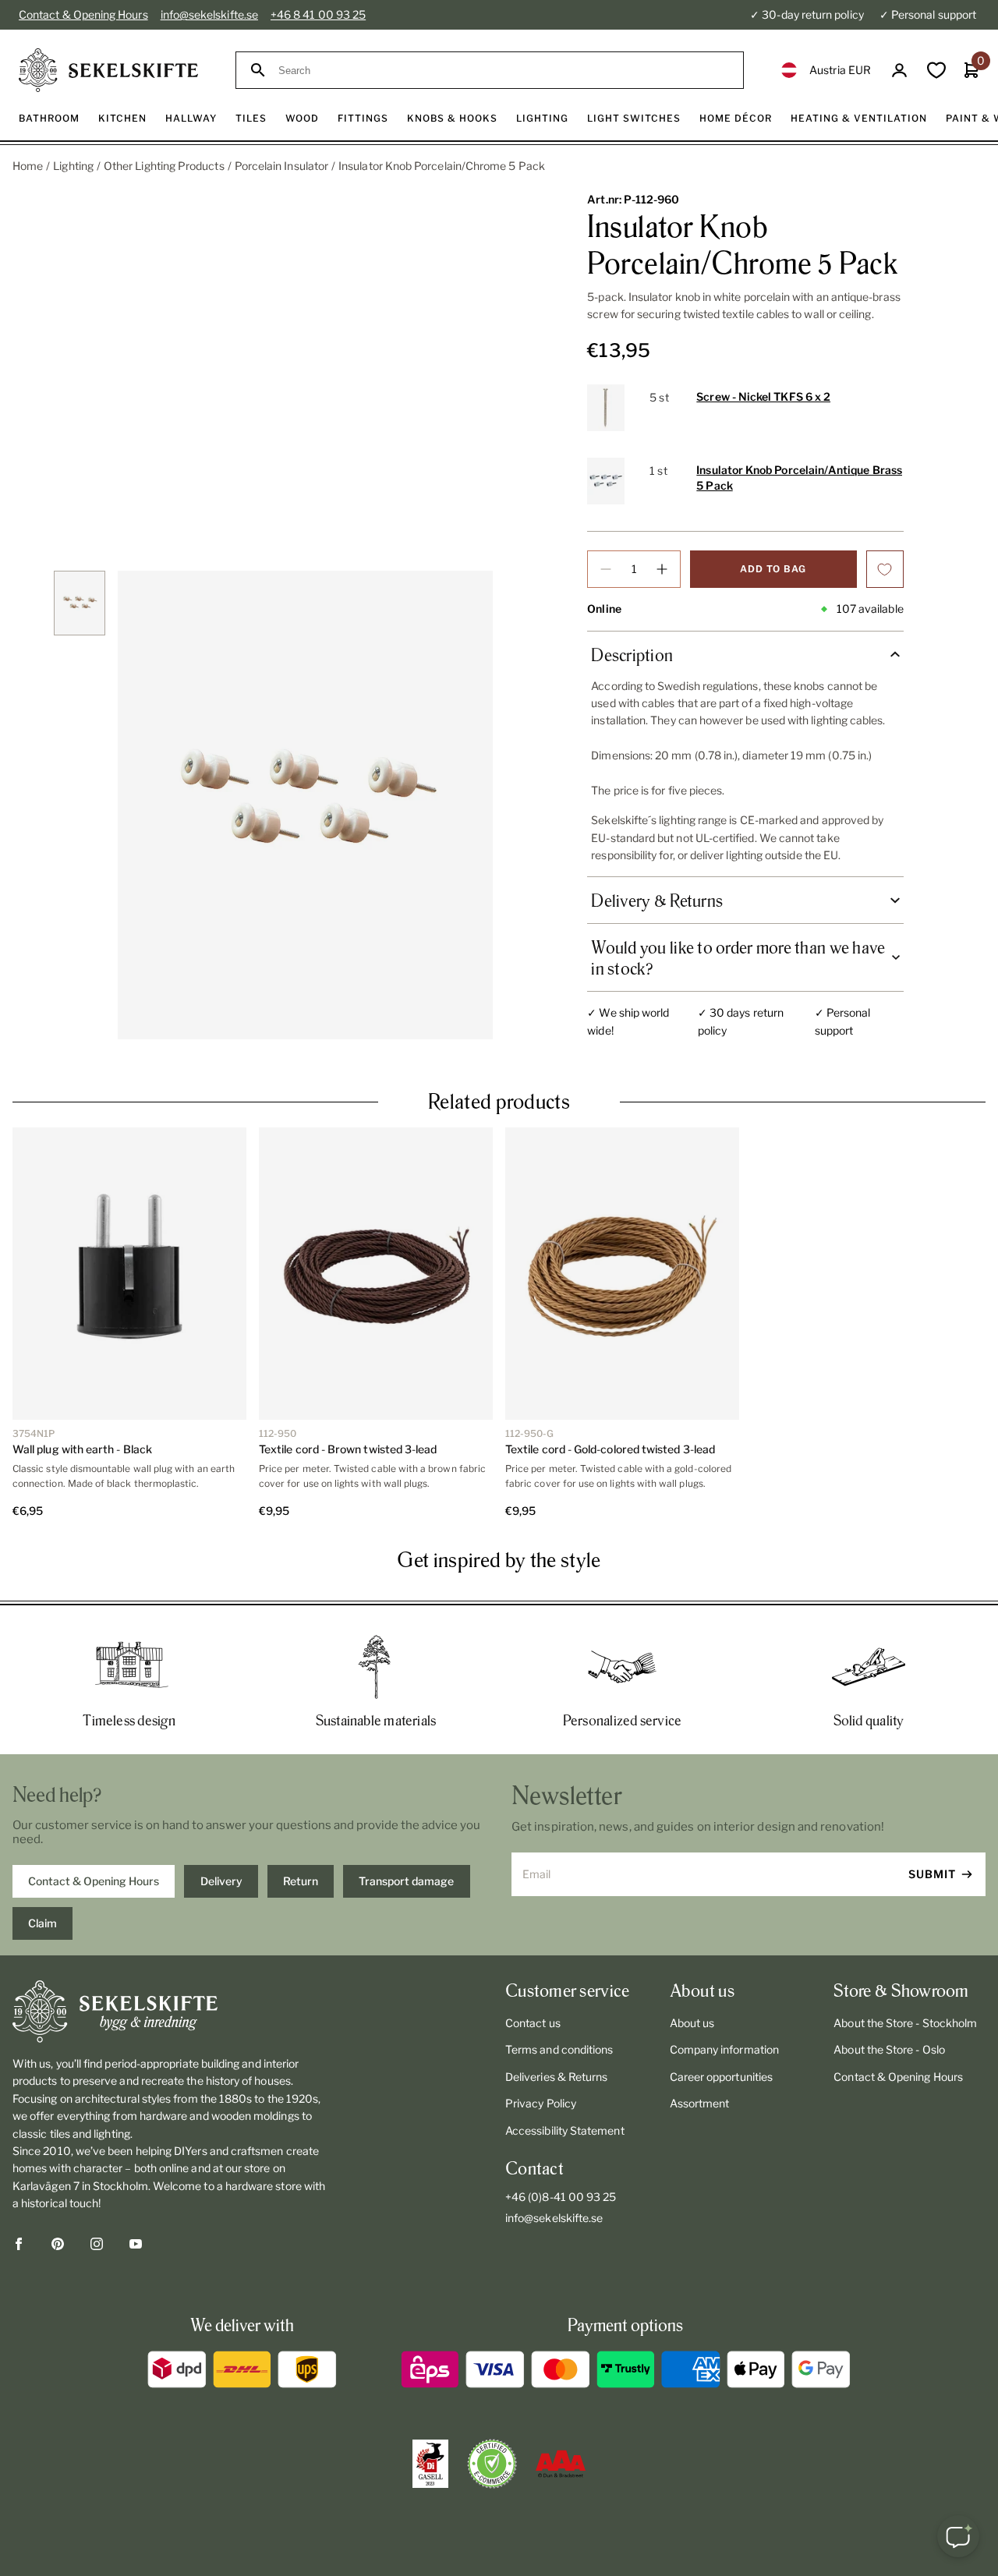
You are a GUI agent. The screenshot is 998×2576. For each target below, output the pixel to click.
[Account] (899, 71)
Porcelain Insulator (281, 166)
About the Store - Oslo (889, 2049)
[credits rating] (561, 2464)
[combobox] (504, 71)
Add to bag (773, 569)
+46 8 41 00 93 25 (318, 14)
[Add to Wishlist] (885, 569)
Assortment (700, 2103)
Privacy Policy (541, 2103)
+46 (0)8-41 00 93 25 (561, 2197)
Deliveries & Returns (556, 2077)
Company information (724, 2049)
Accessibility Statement (565, 2130)
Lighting (73, 166)
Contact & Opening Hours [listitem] (94, 1881)
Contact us (533, 2023)
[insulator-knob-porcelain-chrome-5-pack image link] (305, 805)
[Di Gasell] (430, 2464)
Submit (932, 1874)
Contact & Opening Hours (83, 14)
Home (28, 166)
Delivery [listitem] (221, 1881)
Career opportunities (721, 2077)
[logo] (108, 70)
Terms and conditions (559, 2049)
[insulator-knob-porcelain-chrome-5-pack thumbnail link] (80, 603)
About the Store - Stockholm (905, 2023)
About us (692, 2023)
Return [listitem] (301, 1881)
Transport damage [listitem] (406, 1881)
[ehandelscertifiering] (492, 2464)
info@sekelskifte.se (209, 14)
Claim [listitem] (42, 1923)
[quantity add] (662, 569)
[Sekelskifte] (170, 2012)
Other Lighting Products (164, 166)
